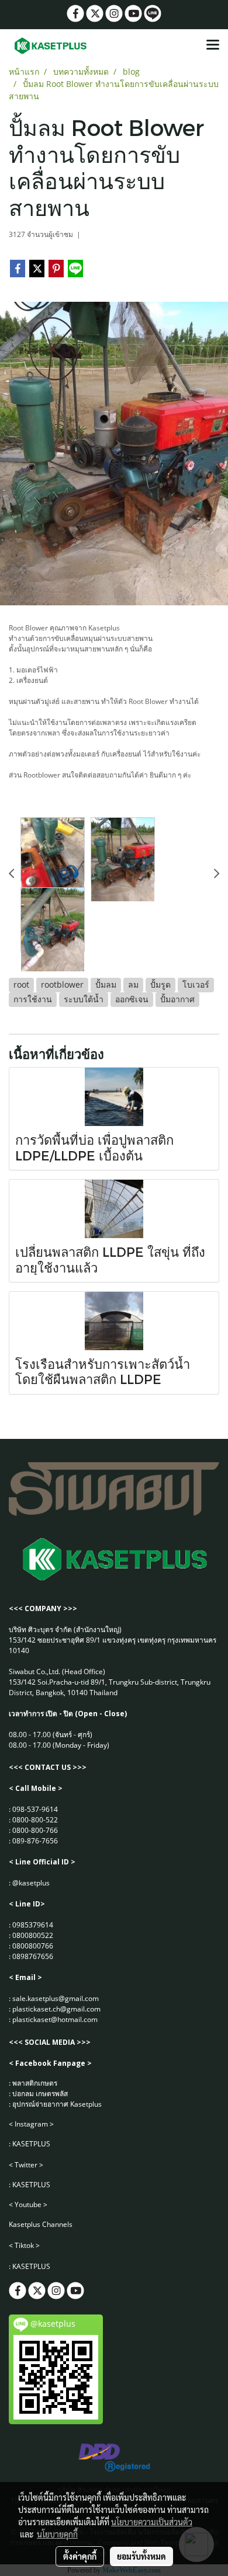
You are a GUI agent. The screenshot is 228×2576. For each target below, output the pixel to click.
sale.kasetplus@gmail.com (56, 1998)
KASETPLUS (31, 2144)
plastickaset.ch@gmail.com (56, 2009)
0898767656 (33, 1956)
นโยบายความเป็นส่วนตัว (152, 2522)
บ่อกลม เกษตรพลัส (40, 2094)
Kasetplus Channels (41, 2224)
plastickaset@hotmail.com (55, 2019)
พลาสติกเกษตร (35, 2083)
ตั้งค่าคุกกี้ (80, 2556)
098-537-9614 (35, 1809)
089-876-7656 (35, 1841)
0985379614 (33, 1925)
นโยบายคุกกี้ (57, 2534)
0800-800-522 (35, 1820)
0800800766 (33, 1946)
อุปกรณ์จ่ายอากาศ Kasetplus (57, 2104)
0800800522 (33, 1935)
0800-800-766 (35, 1830)
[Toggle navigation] (213, 46)
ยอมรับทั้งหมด (141, 2556)
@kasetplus (31, 1883)
